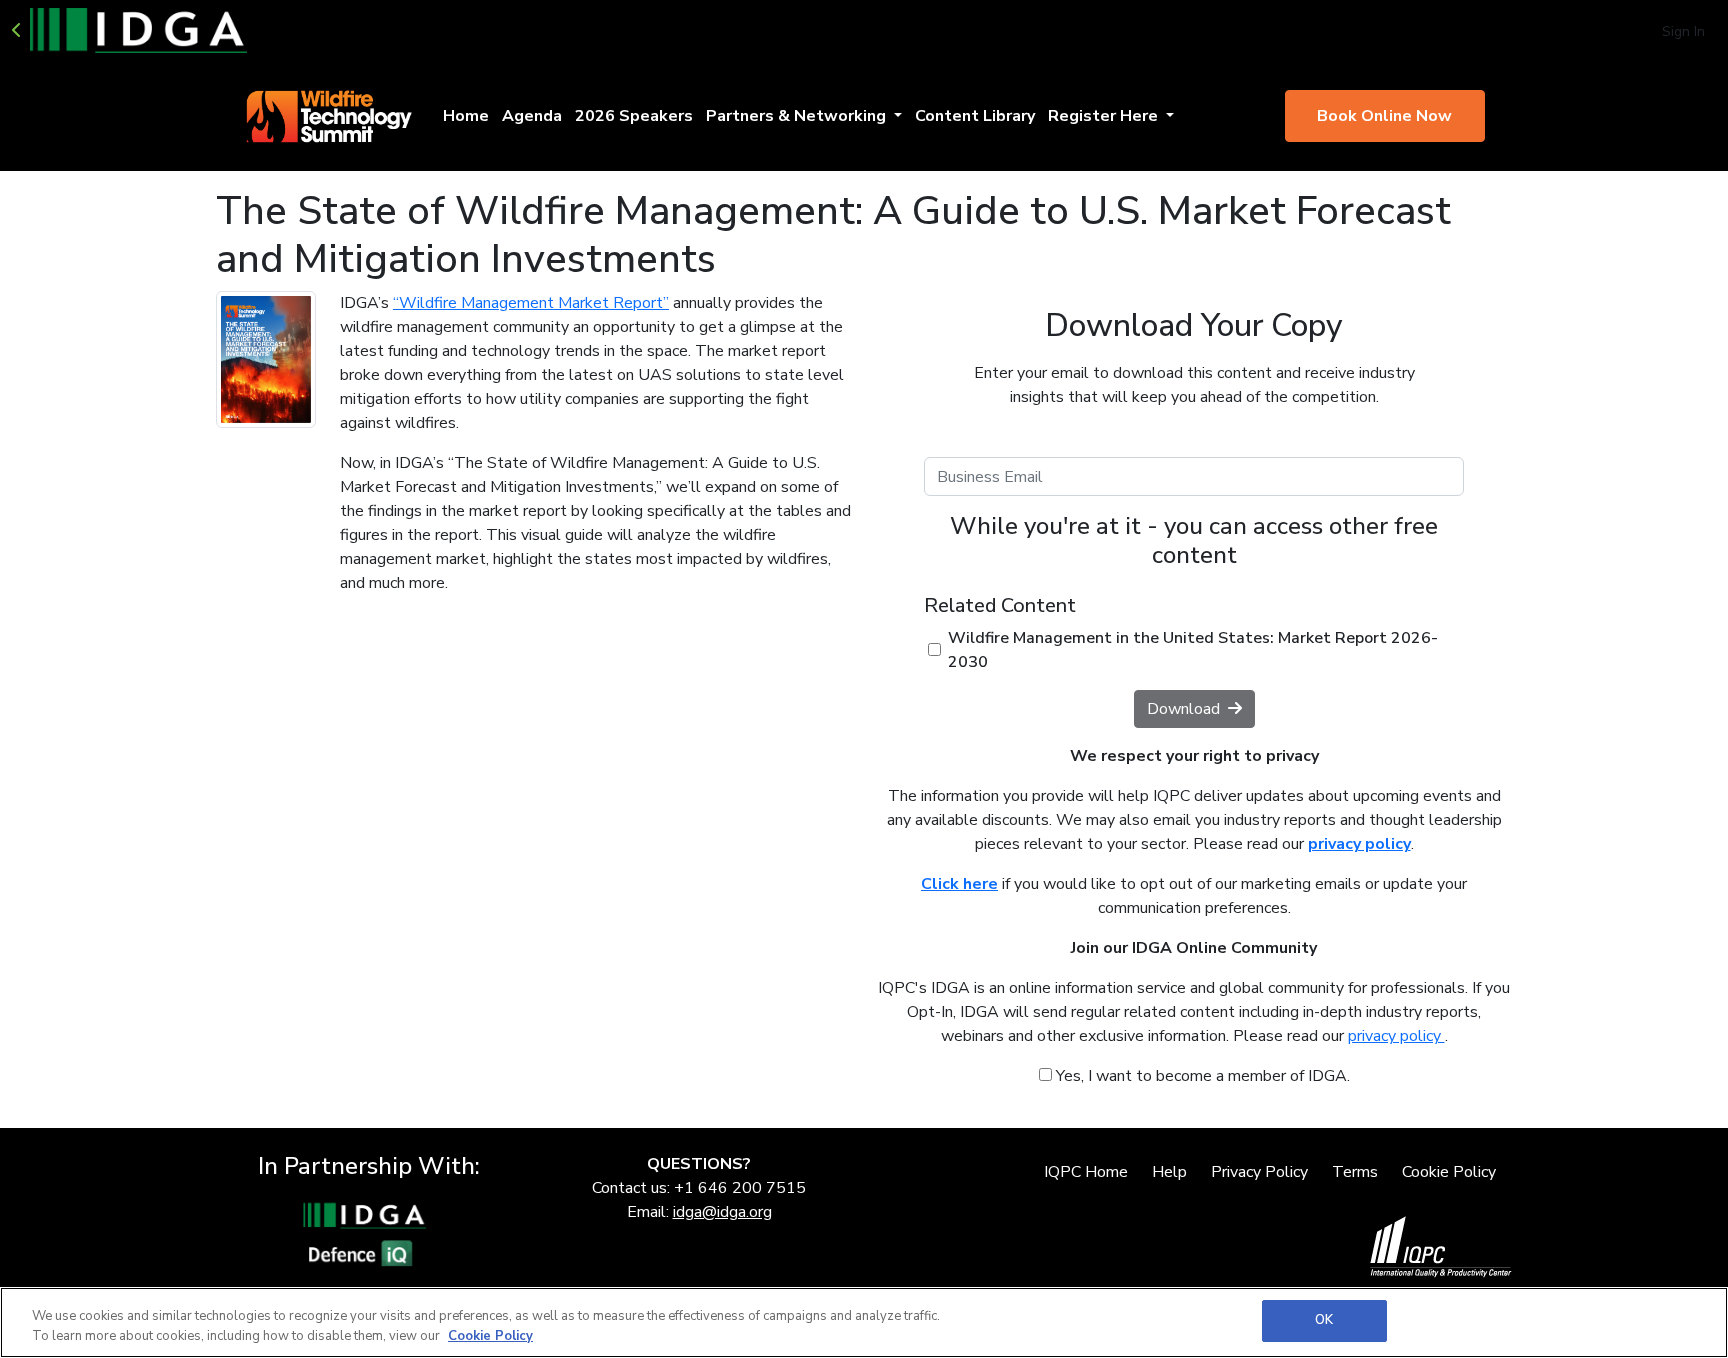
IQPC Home (1086, 1172)
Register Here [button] (1105, 116)
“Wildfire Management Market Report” (531, 303)
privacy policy (1396, 1036)
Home (466, 116)
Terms (1355, 1172)
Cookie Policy (1449, 1172)
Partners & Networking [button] (798, 116)
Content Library (975, 116)
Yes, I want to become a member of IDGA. (1201, 1076)
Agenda (532, 116)
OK (1324, 1320)
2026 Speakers (634, 116)
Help (1169, 1172)
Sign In (1683, 31)
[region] (864, 1322)
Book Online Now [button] (1384, 116)
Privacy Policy (1259, 1172)
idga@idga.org (722, 1212)
